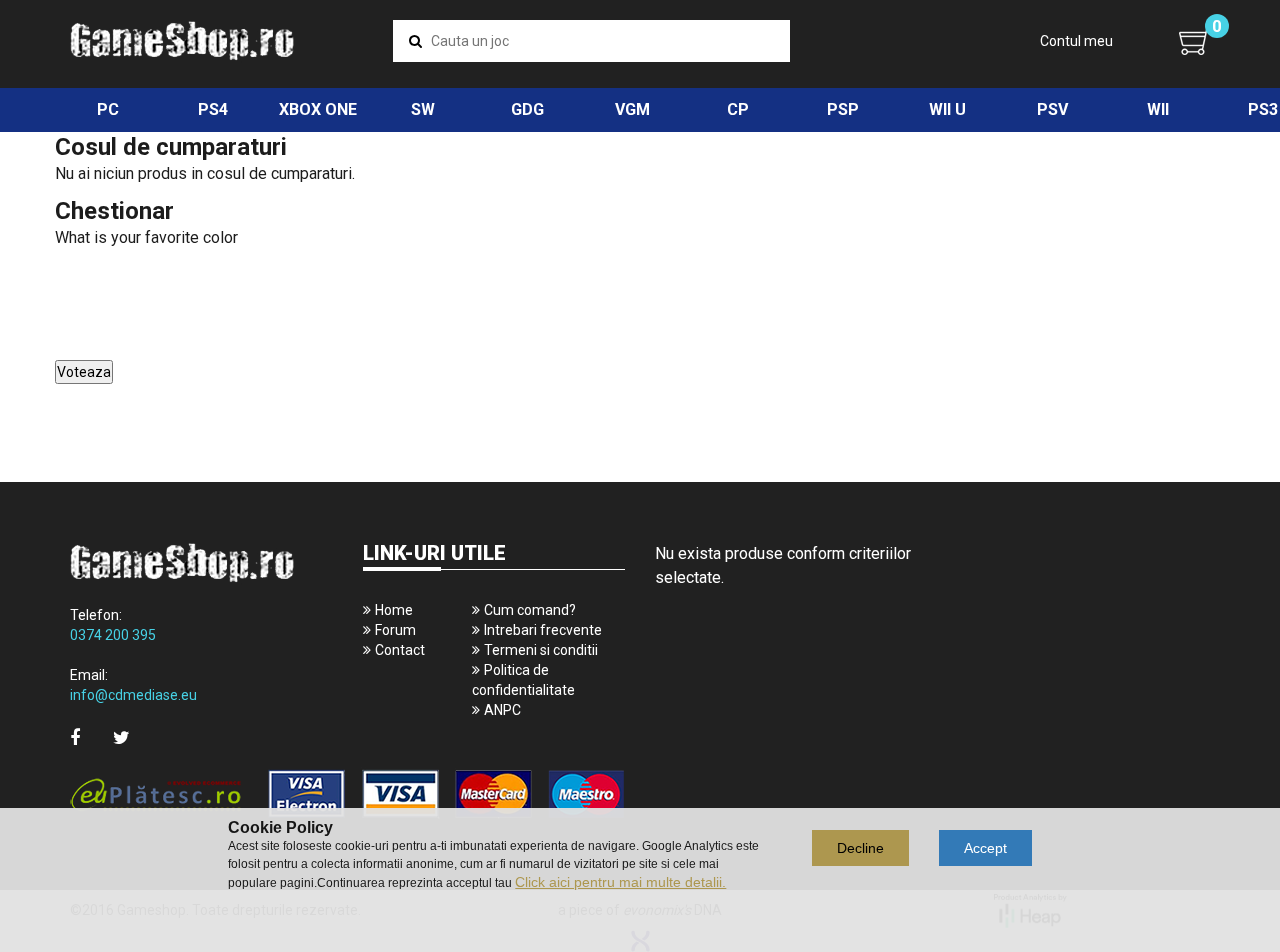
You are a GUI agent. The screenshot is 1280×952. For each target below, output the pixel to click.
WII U (947, 109)
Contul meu (1076, 41)
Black (75, 327)
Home (394, 610)
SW (423, 109)
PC (108, 109)
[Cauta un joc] (415, 41)
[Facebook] (75, 737)
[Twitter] (121, 737)
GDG (527, 109)
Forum (395, 630)
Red (71, 305)
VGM (632, 109)
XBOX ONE (318, 109)
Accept (985, 848)
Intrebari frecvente (543, 630)
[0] (1194, 42)
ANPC (502, 710)
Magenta (82, 350)
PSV (1052, 109)
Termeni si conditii (541, 650)
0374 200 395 (113, 635)
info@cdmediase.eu (133, 695)
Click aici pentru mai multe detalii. (620, 882)
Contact (400, 650)
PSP (843, 109)
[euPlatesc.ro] (347, 795)
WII (1158, 109)
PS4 (213, 109)
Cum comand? (530, 610)
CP (738, 109)
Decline (860, 848)
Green (76, 282)
